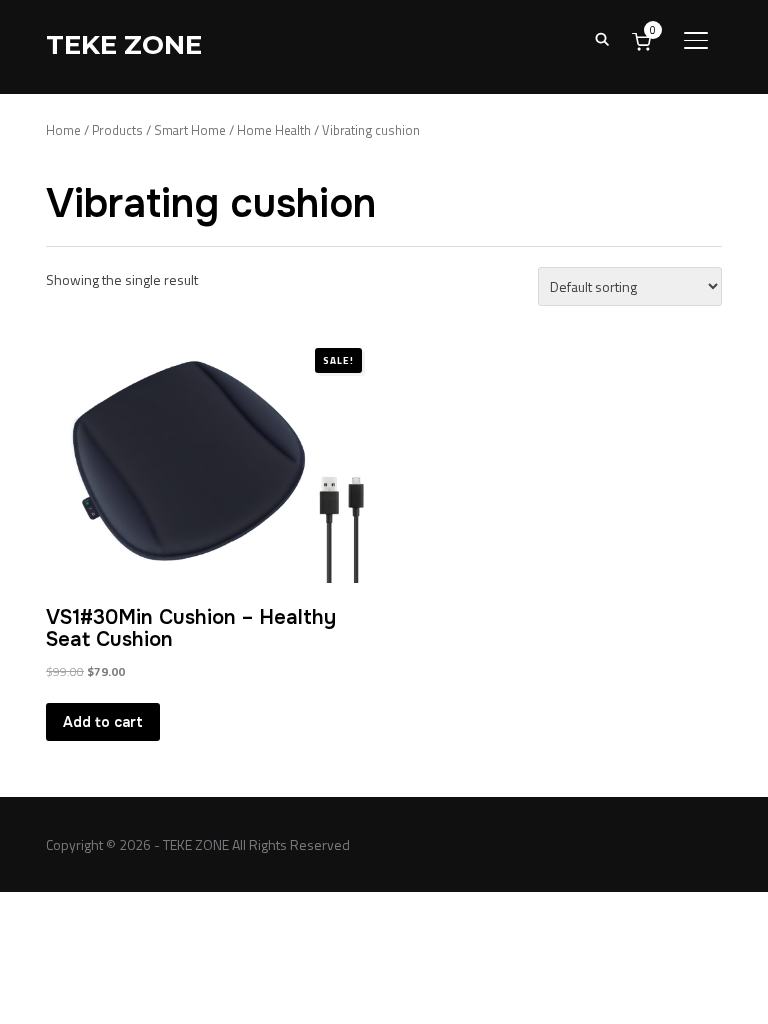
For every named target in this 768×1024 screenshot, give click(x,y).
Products (117, 130)
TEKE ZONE (124, 45)
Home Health (274, 130)
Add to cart (103, 722)
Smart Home (190, 130)
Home (63, 130)
